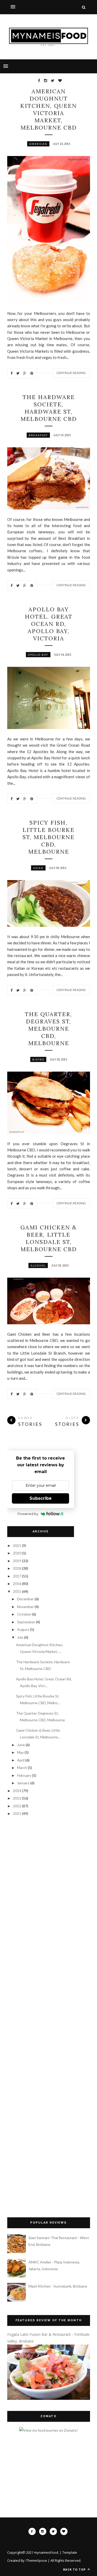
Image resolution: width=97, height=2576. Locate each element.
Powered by (28, 1514)
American (38, 144)
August (24, 1629)
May (21, 1752)
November (26, 1607)
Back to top (75, 2569)
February (25, 1775)
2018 (17, 1568)
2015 (17, 1591)
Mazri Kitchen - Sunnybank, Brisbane (58, 2286)
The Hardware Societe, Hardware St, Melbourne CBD (49, 408)
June (21, 1745)
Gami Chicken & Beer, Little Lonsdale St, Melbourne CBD (49, 1238)
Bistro (38, 1059)
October (24, 1614)
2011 (17, 1813)
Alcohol (38, 1265)
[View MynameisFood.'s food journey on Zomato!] (48, 2430)
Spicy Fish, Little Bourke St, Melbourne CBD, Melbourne (48, 837)
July (21, 1637)
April (21, 1760)
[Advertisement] (33, 1852)
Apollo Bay (38, 655)
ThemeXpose (37, 2560)
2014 (17, 1791)
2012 (17, 1806)
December (26, 1599)
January (24, 1783)
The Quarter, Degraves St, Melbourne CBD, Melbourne (48, 1029)
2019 (17, 1561)
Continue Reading (71, 373)
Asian (38, 868)
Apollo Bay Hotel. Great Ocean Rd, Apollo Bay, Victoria (49, 624)
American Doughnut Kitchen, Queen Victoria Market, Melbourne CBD (48, 109)
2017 (17, 1576)
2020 (17, 1553)
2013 (17, 1798)
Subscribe (41, 1498)
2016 (17, 1584)
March (23, 1768)
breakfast (38, 435)
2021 (17, 1545)
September (27, 1622)
